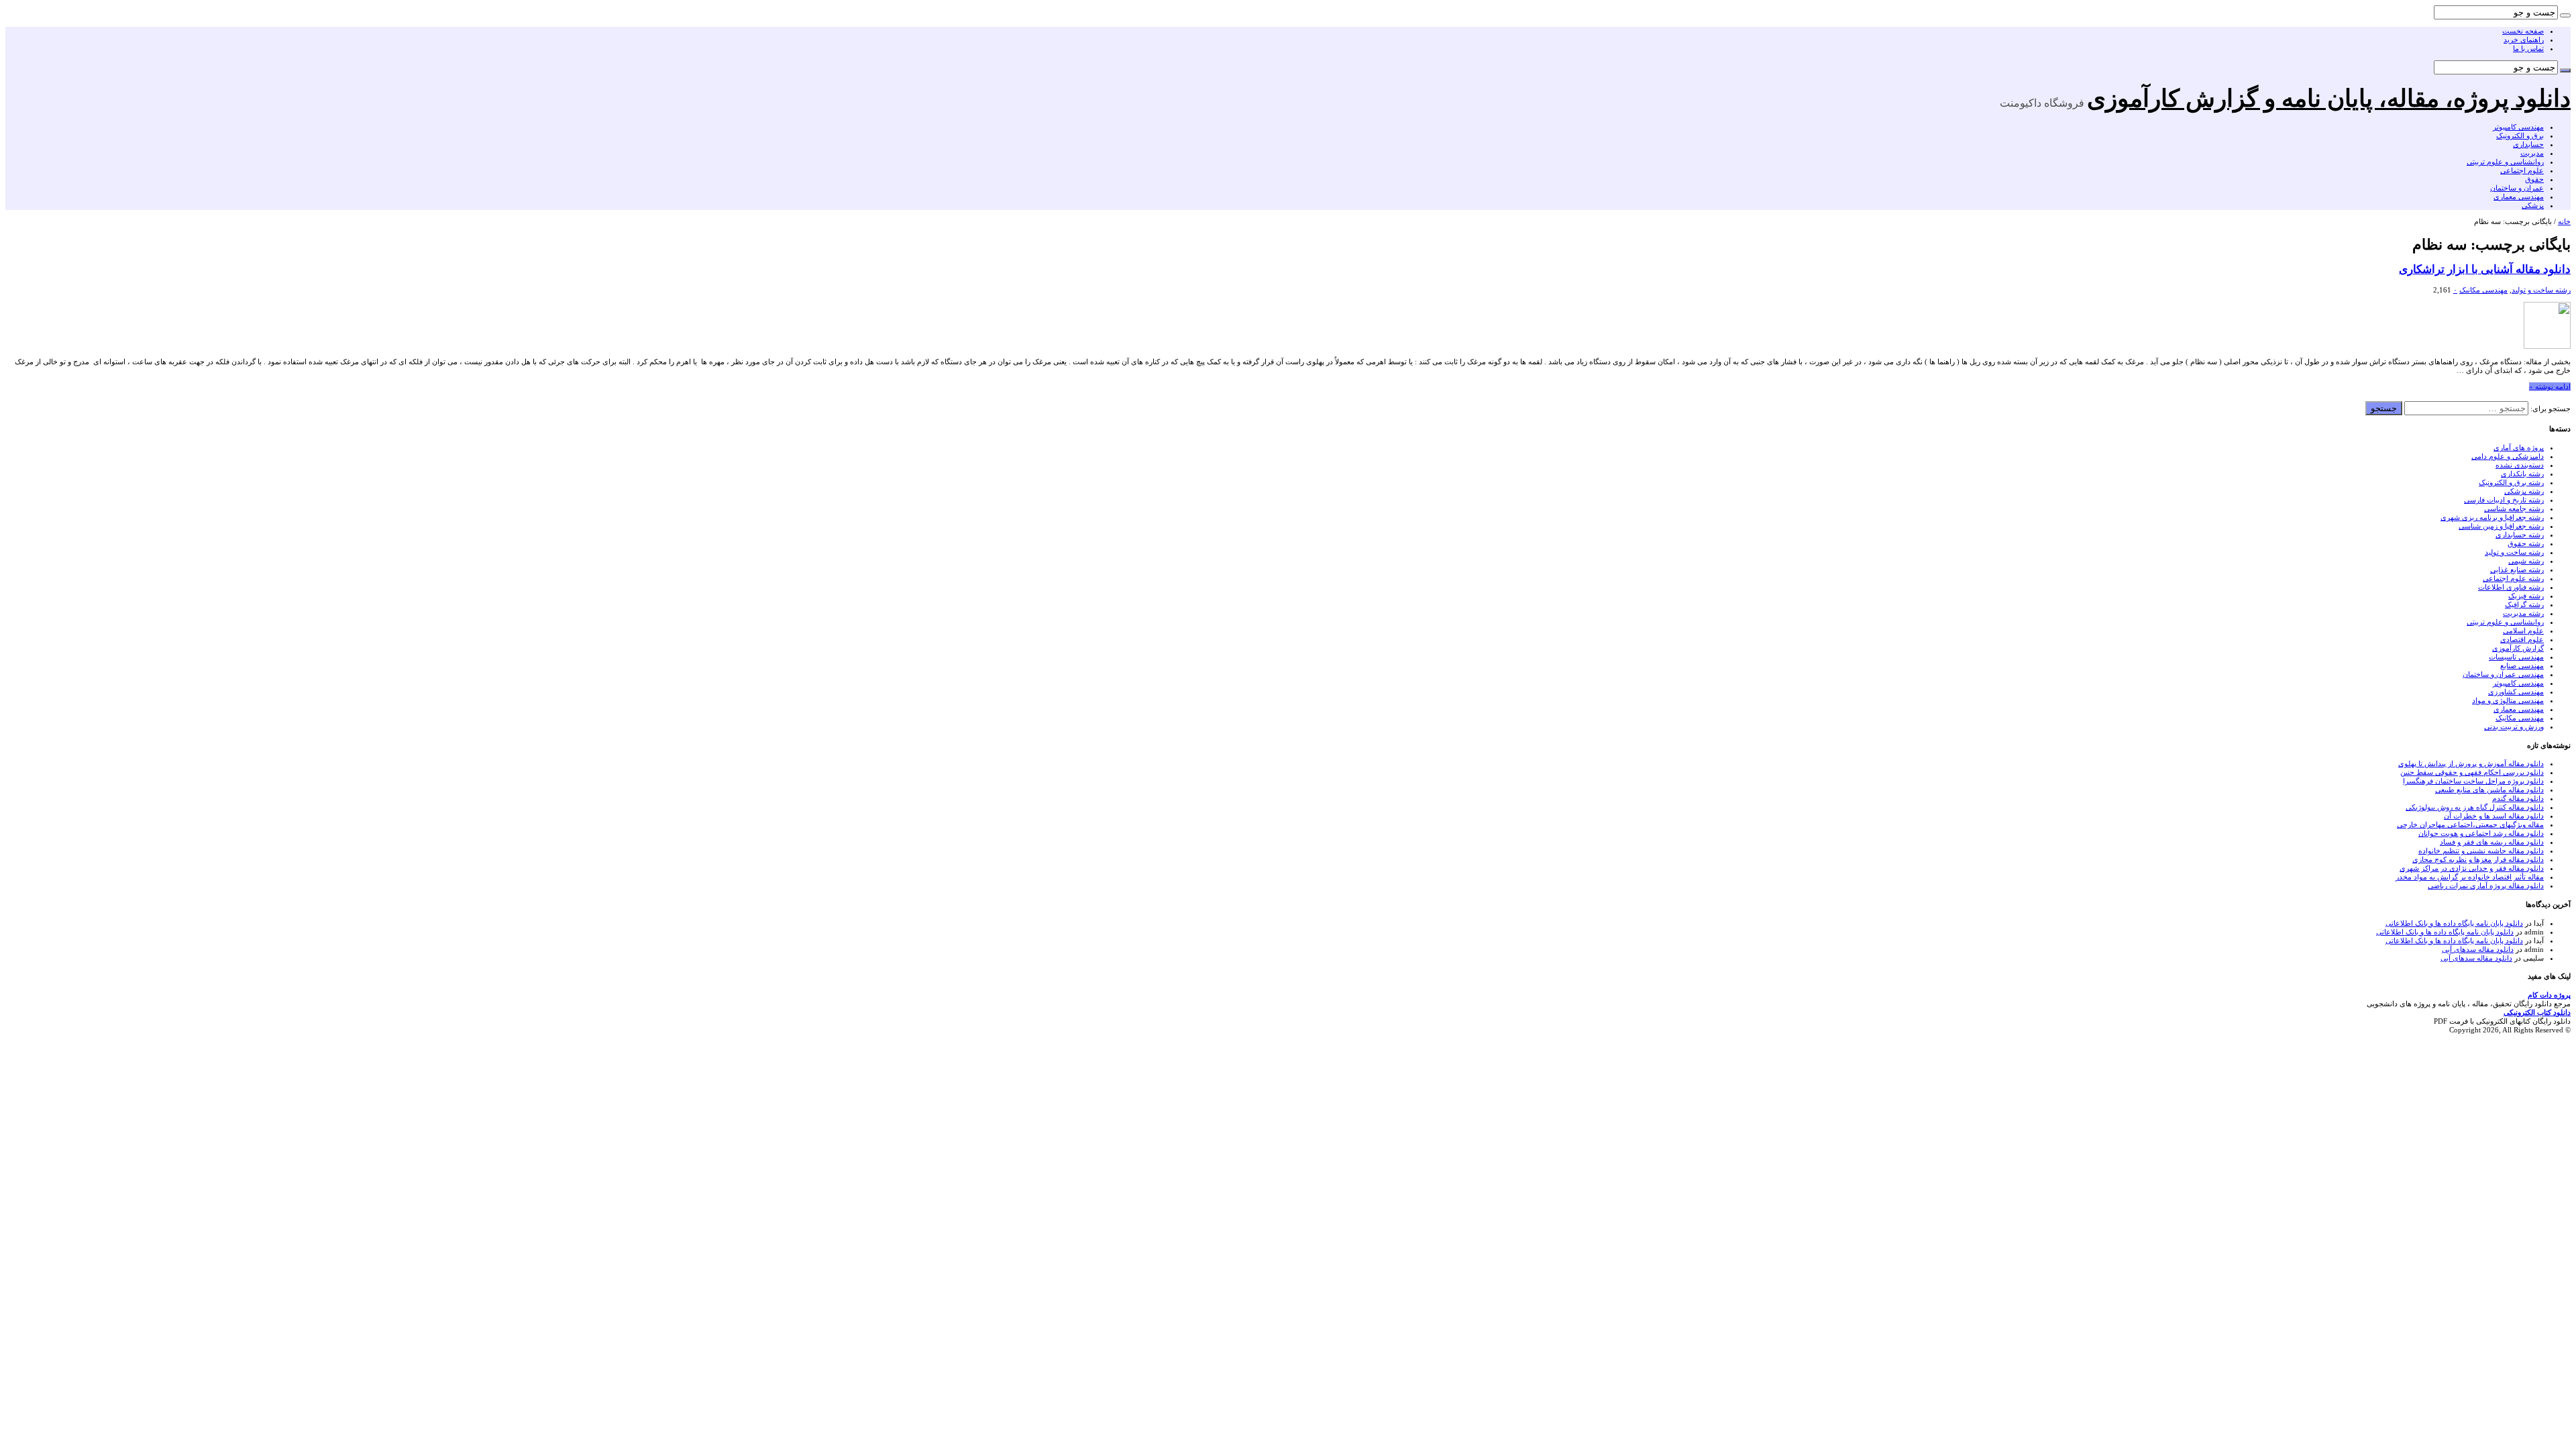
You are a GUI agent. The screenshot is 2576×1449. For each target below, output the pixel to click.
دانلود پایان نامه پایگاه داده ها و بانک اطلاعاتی (2454, 923)
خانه (2564, 221)
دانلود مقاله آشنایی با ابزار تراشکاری (2485, 269)
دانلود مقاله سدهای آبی (2478, 949)
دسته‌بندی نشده (2520, 465)
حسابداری (2528, 144)
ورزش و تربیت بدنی (2514, 727)
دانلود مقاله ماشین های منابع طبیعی (2489, 790)
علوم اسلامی (2523, 631)
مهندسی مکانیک (2483, 290)
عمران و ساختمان (2517, 188)
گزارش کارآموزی (2518, 648)
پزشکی (2533, 205)
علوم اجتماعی (2522, 170)
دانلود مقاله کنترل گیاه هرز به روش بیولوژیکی (2475, 807)
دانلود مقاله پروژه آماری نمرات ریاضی (2486, 885)
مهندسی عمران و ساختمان (2503, 674)
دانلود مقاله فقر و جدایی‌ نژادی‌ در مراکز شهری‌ (2472, 868)
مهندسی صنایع (2522, 665)
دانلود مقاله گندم (2518, 798)
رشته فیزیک (2526, 596)
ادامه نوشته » (2550, 386)
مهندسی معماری (2519, 197)
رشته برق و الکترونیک (2511, 482)
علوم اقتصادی (2522, 639)
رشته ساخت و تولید (2541, 290)
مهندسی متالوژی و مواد (2508, 700)
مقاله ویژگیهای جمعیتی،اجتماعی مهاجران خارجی (2470, 824)
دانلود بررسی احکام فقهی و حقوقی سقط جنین (2472, 772)
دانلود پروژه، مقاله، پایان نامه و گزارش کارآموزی (2329, 99)
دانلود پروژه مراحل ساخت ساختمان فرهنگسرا (2473, 781)
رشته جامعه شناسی (2514, 508)
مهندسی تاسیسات (2516, 657)
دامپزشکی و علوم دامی (2508, 456)
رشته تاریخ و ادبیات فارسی (2504, 500)
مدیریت (2532, 153)
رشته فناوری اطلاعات (2511, 587)
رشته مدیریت (2523, 613)
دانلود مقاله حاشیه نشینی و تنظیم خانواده (2481, 851)
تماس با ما (2528, 48)
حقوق (2534, 179)
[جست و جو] (2565, 15)
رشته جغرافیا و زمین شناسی (2501, 526)
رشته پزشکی (2524, 491)
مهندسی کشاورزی (2516, 692)
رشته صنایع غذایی (2517, 570)
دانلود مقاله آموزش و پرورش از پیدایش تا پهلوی (2471, 763)
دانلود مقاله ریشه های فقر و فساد (2492, 842)
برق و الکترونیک (2520, 136)
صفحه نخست (2523, 31)
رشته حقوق (2526, 543)
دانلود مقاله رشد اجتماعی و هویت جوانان (2481, 833)
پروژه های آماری (2519, 447)
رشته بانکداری (2522, 474)
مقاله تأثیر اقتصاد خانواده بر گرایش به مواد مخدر (2470, 877)
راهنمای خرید (2524, 40)
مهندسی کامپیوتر (2518, 127)
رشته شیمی (2526, 561)
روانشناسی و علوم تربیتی (2505, 162)
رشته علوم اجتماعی (2513, 578)
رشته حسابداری (2520, 535)
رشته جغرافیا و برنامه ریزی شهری (2492, 517)
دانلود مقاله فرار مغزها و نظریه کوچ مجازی (2478, 859)
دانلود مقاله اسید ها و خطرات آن (2494, 816)
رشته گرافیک (2524, 604)
